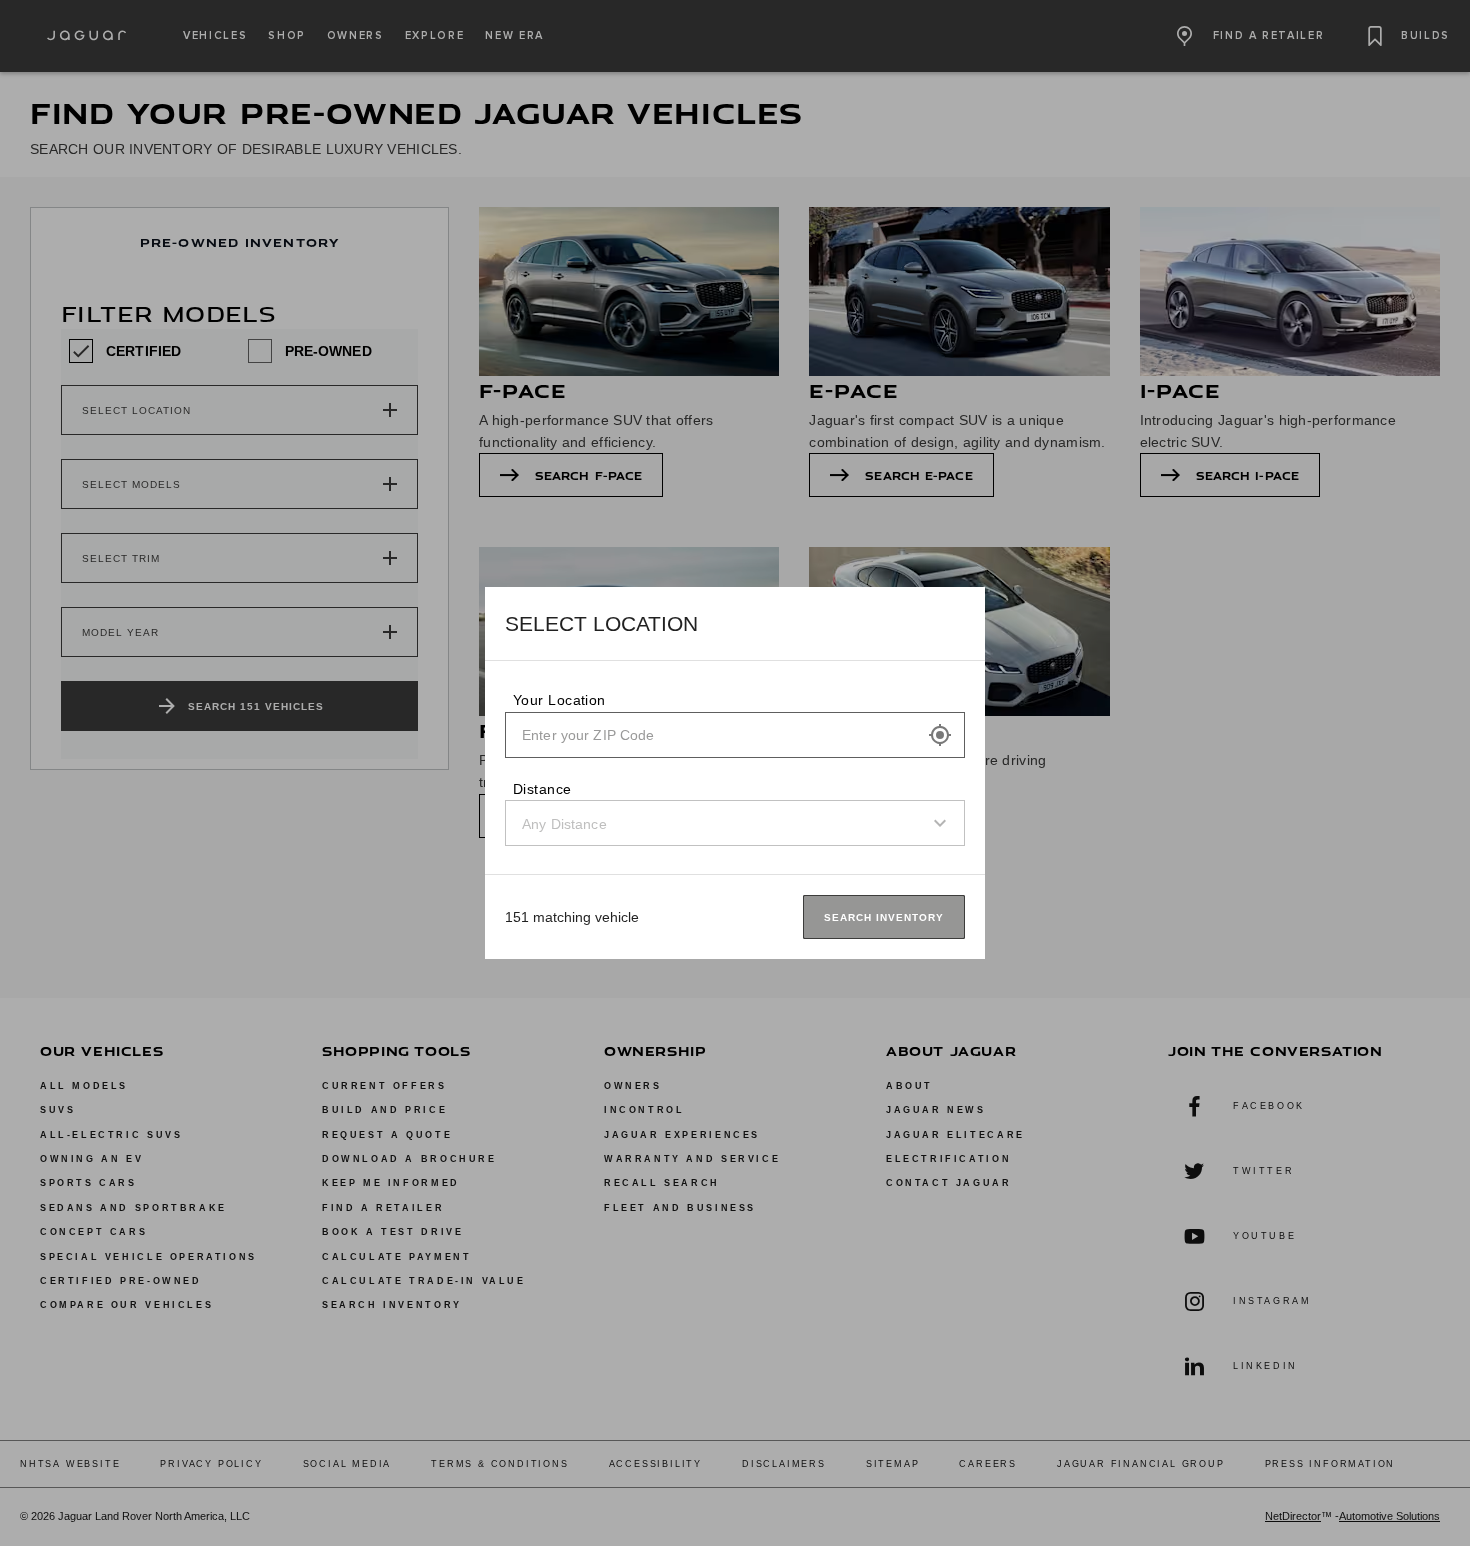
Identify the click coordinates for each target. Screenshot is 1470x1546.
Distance (542, 789)
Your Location (559, 700)
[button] (940, 735)
